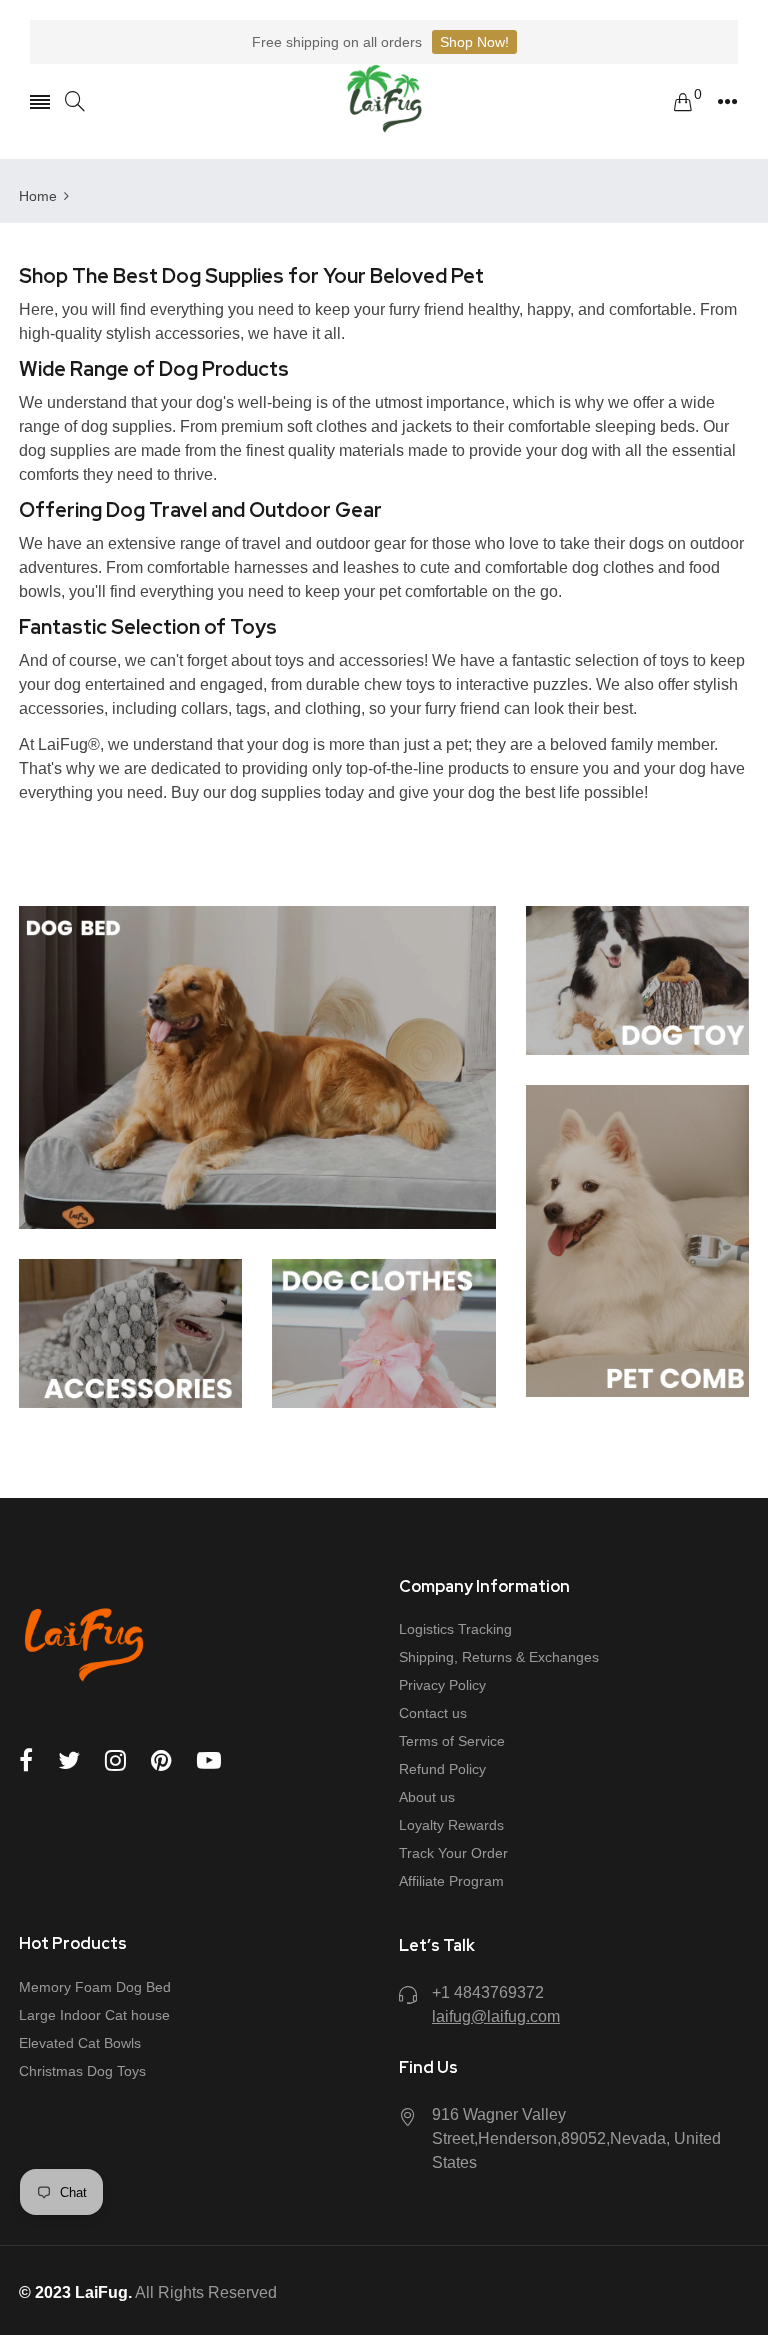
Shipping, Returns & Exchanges (499, 1657)
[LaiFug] (384, 101)
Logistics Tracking (455, 1629)
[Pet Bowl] (637, 1241)
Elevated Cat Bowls (80, 2043)
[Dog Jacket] (383, 1333)
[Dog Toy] (637, 980)
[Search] (75, 101)
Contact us (433, 1713)
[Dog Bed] (257, 1067)
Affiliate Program (451, 1881)
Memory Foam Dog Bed (95, 1987)
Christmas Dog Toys (82, 2071)
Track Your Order (453, 1853)
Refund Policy (442, 1769)
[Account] (727, 102)
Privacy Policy (442, 1685)
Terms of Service (452, 1741)
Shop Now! (474, 42)
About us (427, 1797)
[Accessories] (130, 1333)
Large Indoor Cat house (94, 2015)
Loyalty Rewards (451, 1825)
